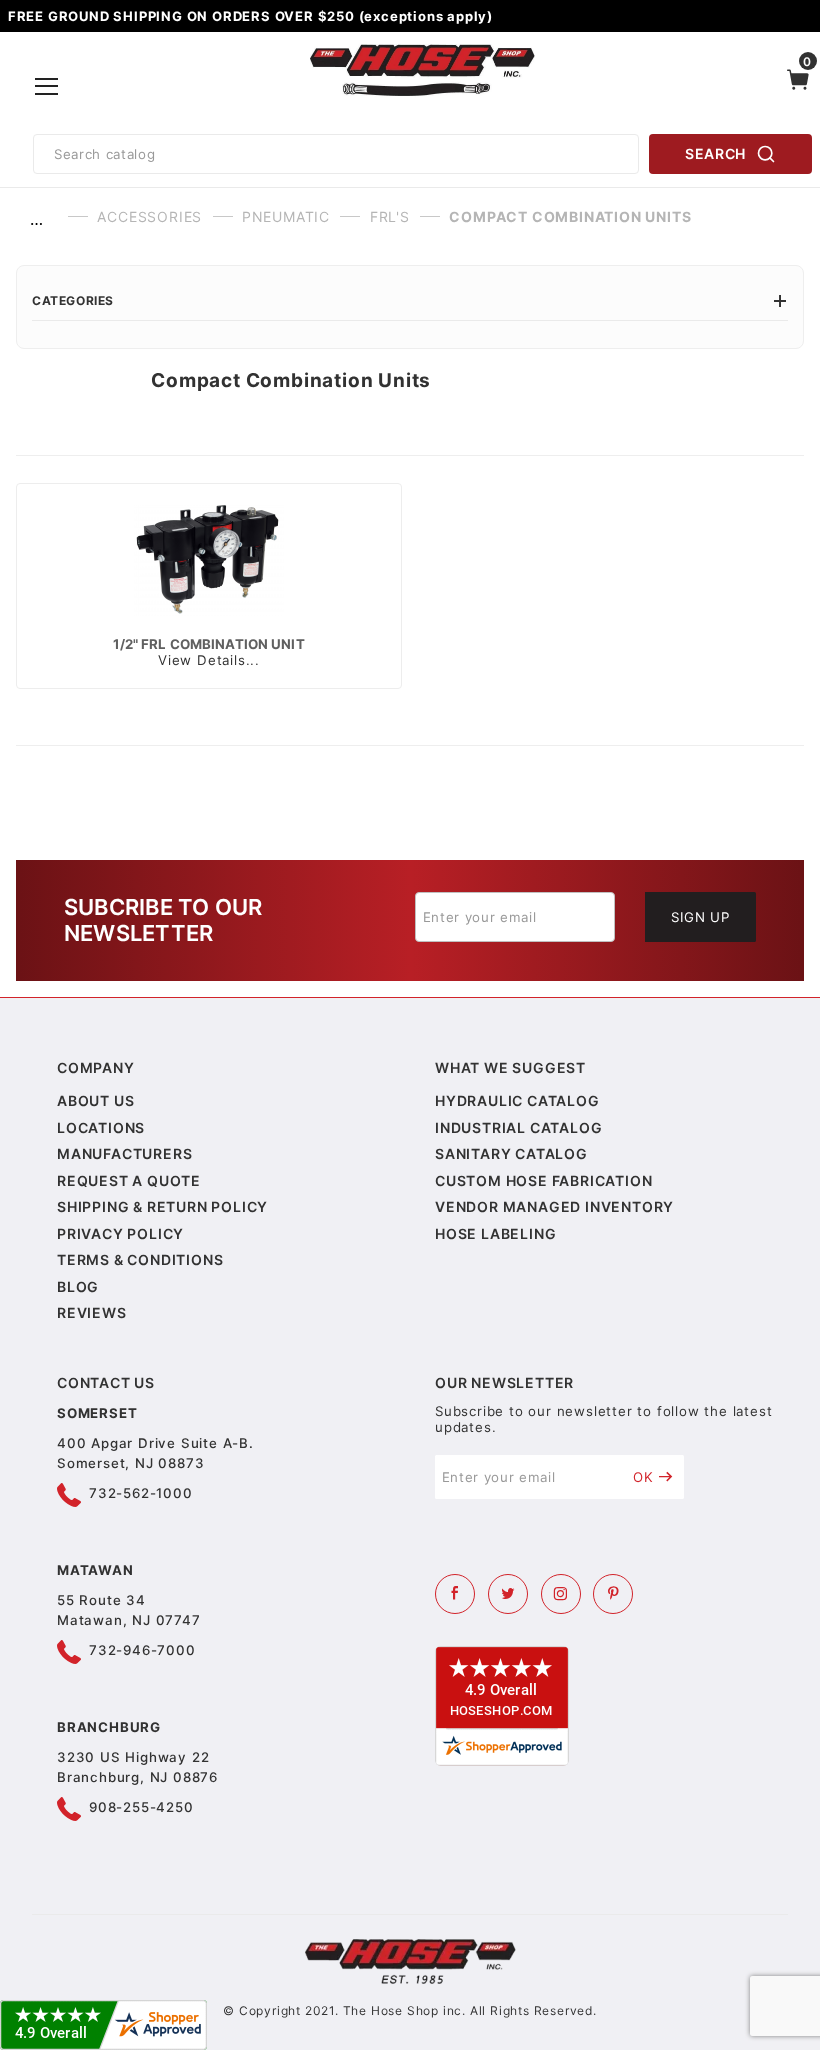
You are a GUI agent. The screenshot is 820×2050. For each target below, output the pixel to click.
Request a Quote (129, 1180)
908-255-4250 (141, 1807)
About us (95, 1100)
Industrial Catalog (518, 1127)
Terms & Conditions (140, 1259)
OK (643, 1477)
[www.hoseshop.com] (422, 48)
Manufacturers (124, 1153)
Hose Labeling (495, 1233)
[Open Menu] (46, 87)
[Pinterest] (613, 1594)
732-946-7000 (142, 1650)
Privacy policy (120, 1233)
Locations (101, 1127)
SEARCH (715, 153)
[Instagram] (561, 1594)
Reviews (92, 1312)
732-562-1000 (141, 1493)
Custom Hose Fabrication (543, 1180)
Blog (78, 1286)
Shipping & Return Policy (162, 1206)
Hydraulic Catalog (517, 1100)
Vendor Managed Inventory (554, 1206)
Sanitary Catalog (511, 1153)
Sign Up (700, 917)
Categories (73, 300)
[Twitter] (508, 1594)
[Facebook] (455, 1594)
